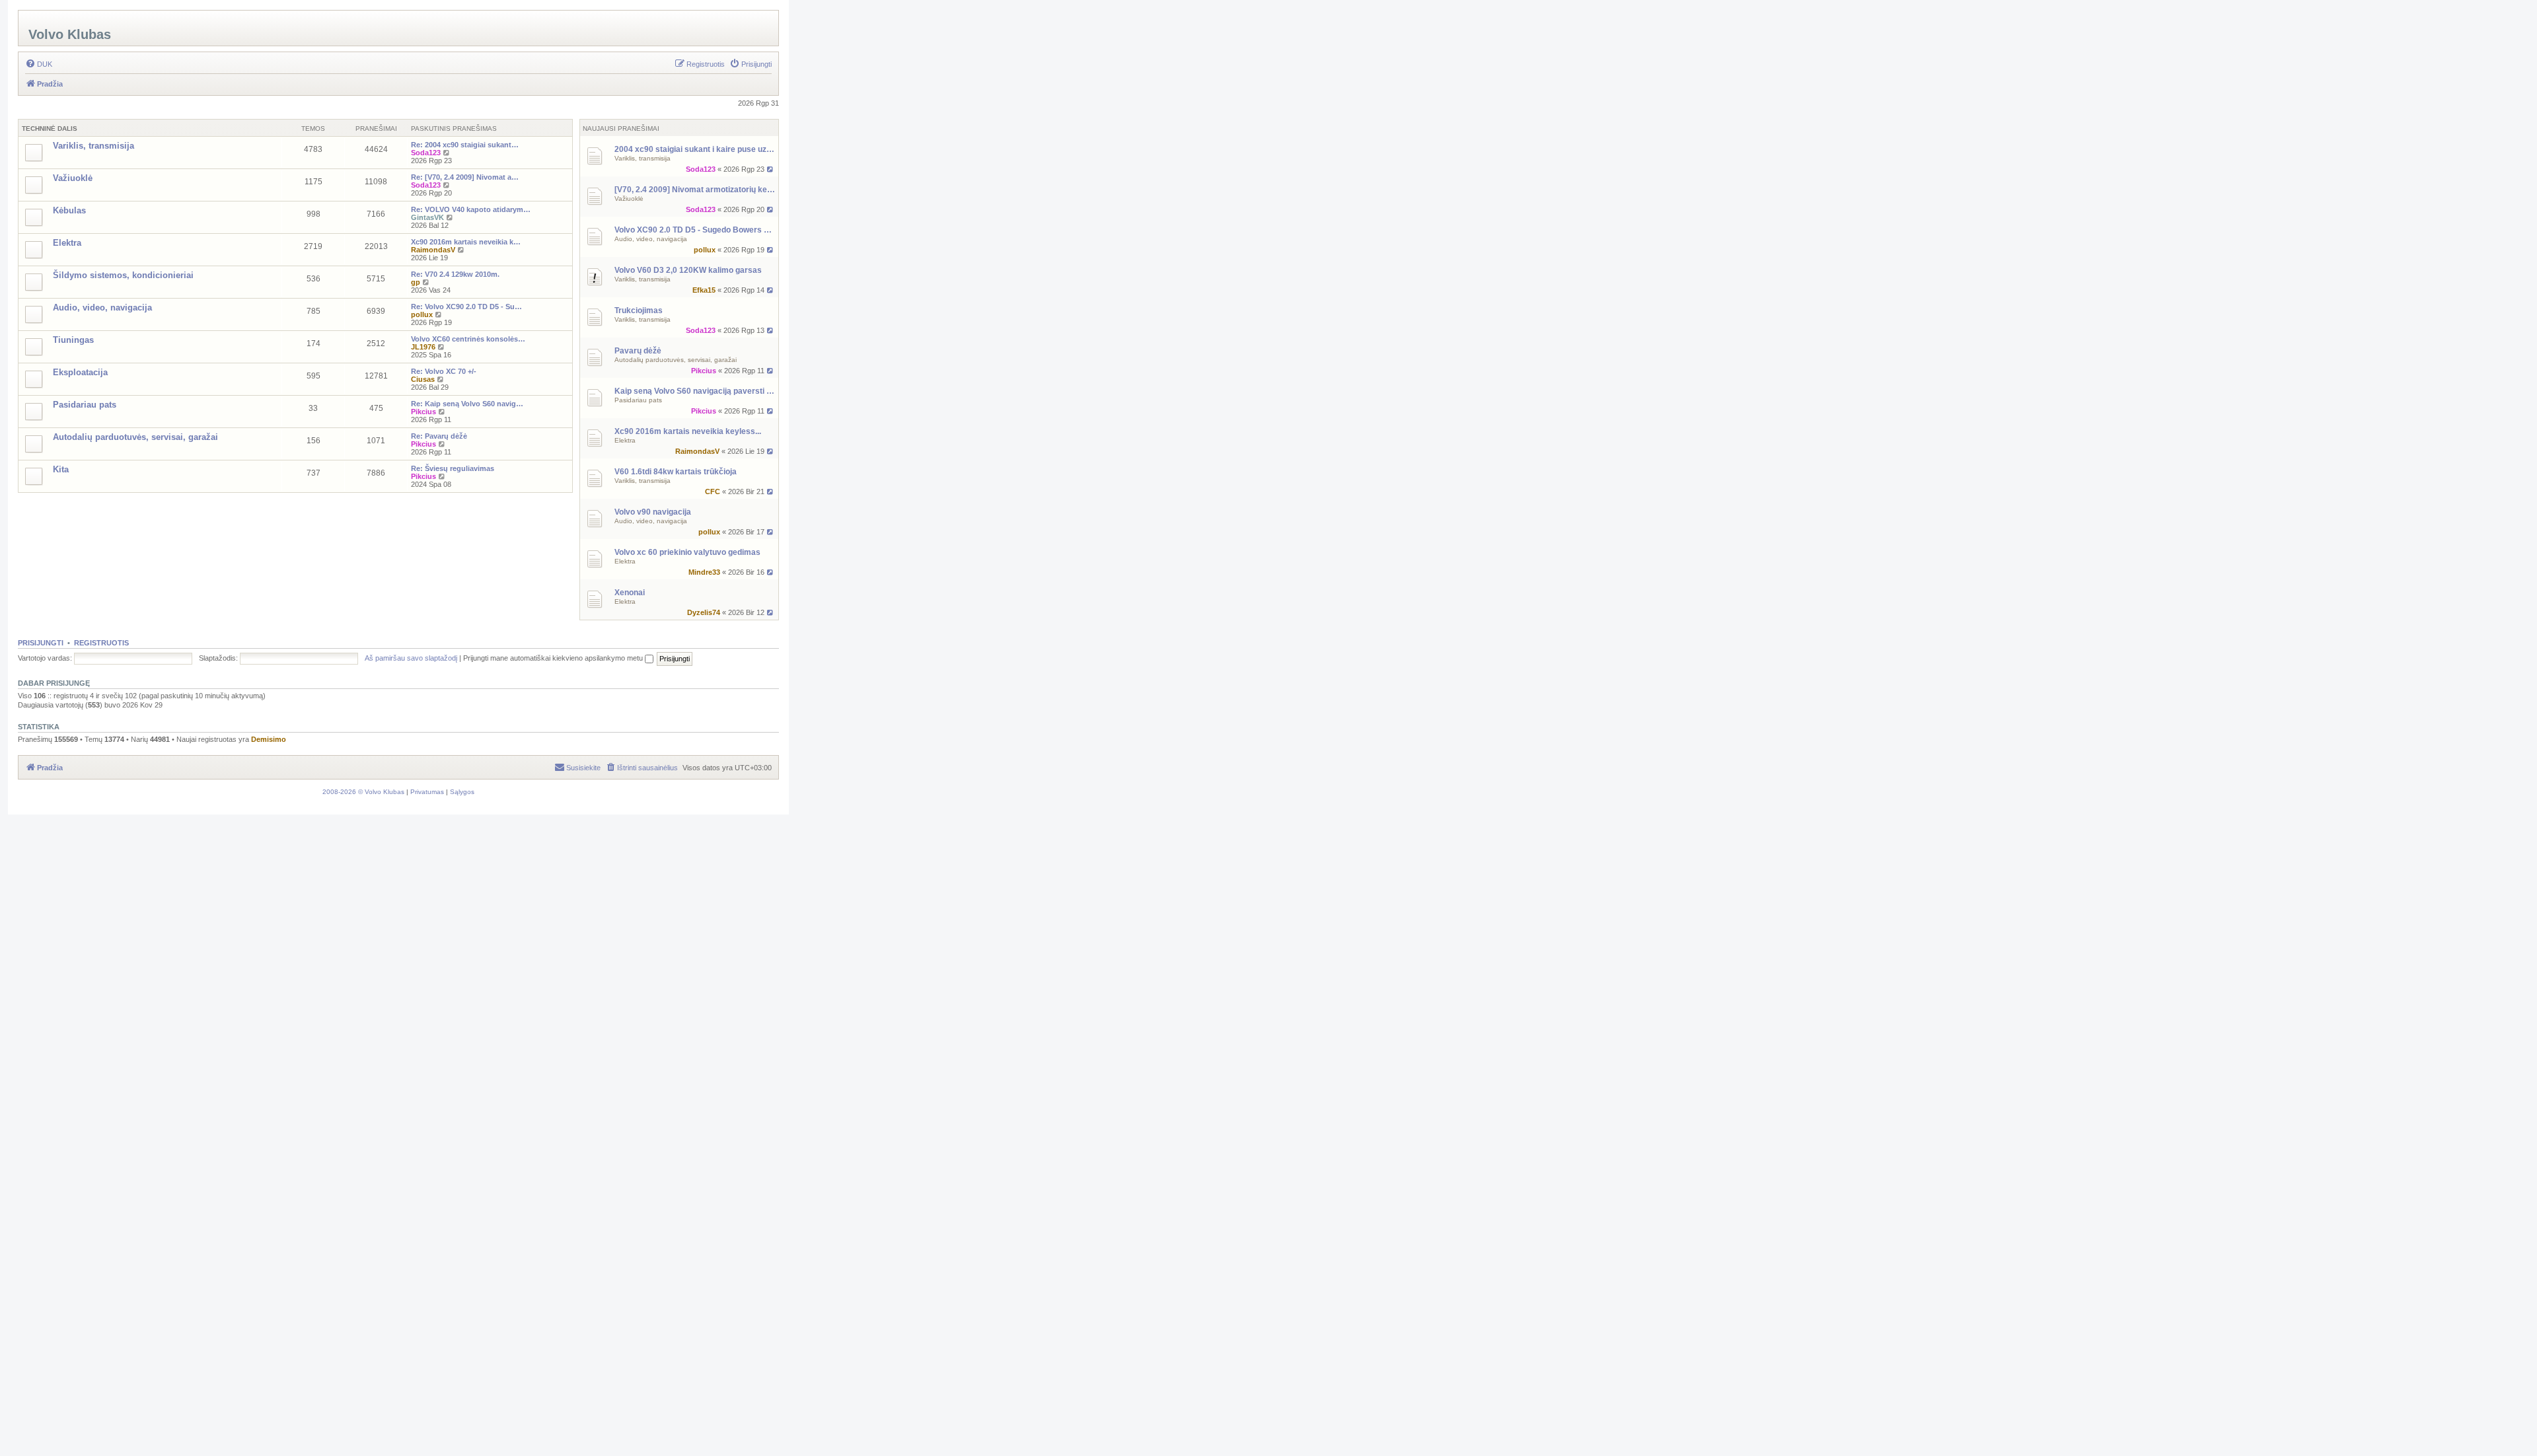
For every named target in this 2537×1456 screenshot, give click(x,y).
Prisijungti (41, 643)
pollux (705, 250)
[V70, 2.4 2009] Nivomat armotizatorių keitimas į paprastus (695, 190)
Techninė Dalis (50, 128)
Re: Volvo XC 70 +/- (444, 371)
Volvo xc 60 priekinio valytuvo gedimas (687, 552)
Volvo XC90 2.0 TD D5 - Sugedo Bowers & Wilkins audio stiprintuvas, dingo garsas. (695, 230)
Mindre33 (704, 572)
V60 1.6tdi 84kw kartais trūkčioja (676, 472)
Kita (61, 469)
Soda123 (701, 169)
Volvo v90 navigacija (653, 512)
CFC (713, 491)
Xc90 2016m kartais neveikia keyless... (688, 431)
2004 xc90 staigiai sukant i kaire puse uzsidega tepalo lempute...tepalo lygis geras (695, 149)
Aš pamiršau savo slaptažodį (411, 658)
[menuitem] (39, 64)
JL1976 (423, 347)
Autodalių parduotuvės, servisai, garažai (676, 360)
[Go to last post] (771, 169)
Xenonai (630, 593)
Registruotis (101, 643)
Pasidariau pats (638, 400)
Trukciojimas (639, 310)
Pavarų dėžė (638, 351)
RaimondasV (697, 451)
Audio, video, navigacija (651, 239)
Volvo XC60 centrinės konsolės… (468, 339)
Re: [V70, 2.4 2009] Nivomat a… (465, 177)
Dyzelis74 (704, 612)
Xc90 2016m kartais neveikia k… (466, 242)
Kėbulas (69, 210)
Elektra (625, 440)
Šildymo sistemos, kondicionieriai (123, 275)
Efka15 (704, 290)
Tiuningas (73, 340)
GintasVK (427, 217)
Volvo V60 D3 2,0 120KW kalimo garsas (688, 270)
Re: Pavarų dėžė (439, 436)
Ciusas (423, 379)
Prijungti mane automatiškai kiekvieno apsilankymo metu (554, 658)
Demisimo (269, 739)
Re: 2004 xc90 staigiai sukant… (465, 145)
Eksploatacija (80, 372)
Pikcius (704, 371)
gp (416, 282)
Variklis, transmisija (643, 158)
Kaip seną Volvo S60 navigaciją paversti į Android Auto (695, 391)
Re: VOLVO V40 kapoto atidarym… (471, 209)
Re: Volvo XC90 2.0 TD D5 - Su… (466, 307)
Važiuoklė (629, 199)
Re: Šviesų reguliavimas (453, 468)
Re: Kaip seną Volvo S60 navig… (467, 404)
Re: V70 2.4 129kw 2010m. (455, 274)
